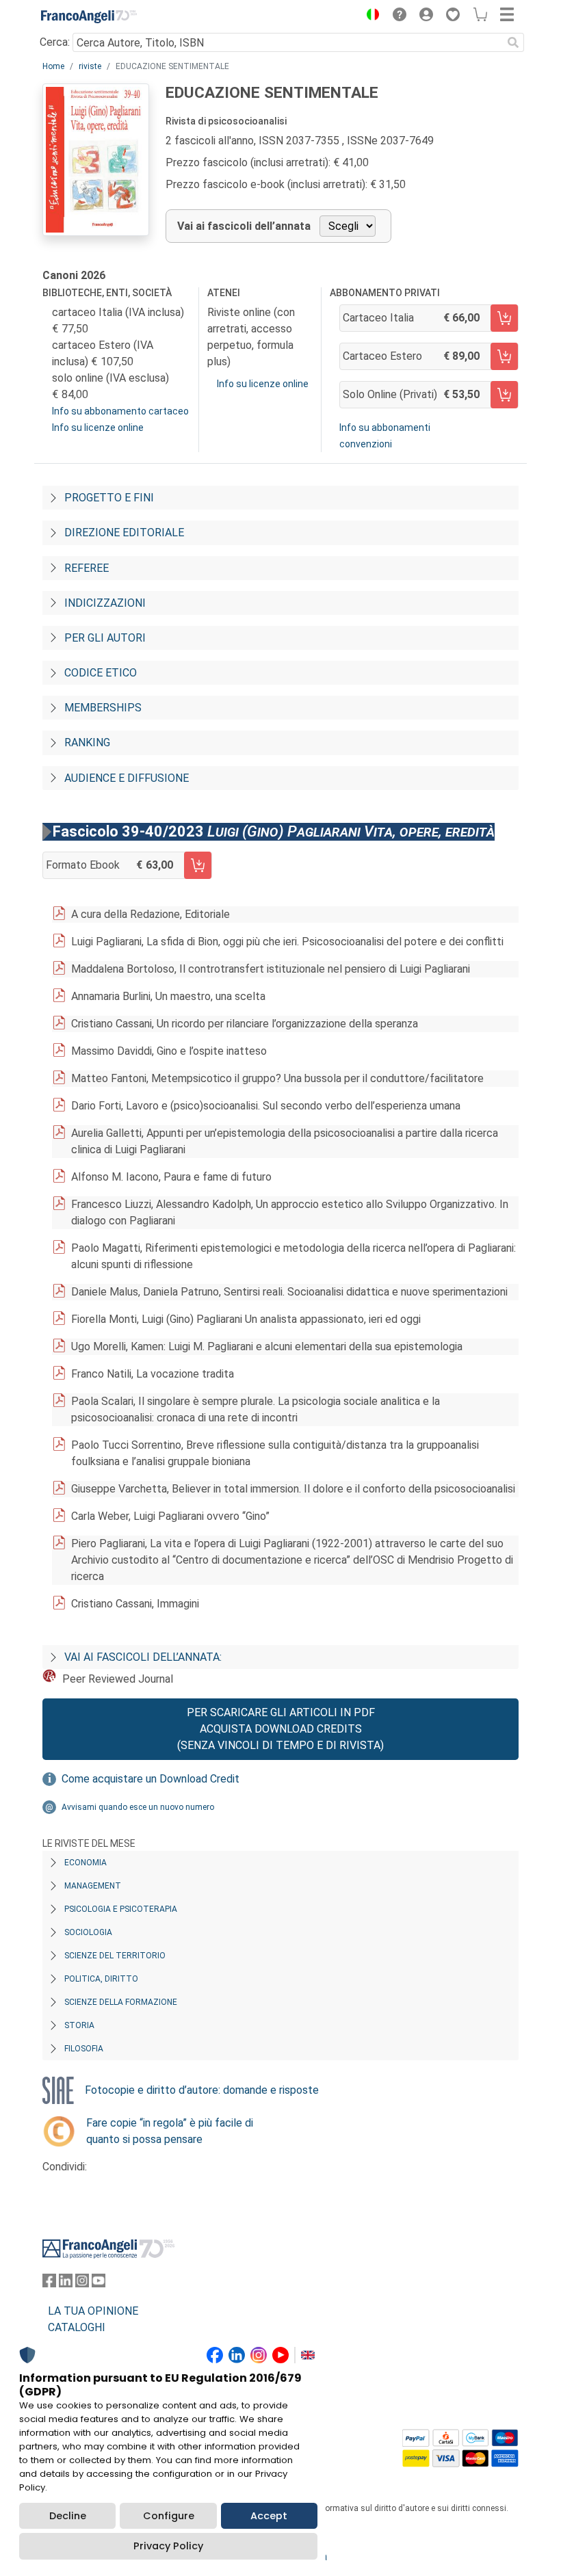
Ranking (87, 742)
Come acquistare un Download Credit (151, 1779)
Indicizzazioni (105, 603)
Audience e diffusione (127, 778)
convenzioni (366, 444)
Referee (87, 568)
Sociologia (88, 1932)
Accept (269, 2516)
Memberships (103, 708)
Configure (169, 2516)
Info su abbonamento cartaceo (120, 411)
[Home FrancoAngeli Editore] (89, 16)
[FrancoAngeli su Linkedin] (66, 2284)
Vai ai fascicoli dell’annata (244, 226)
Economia (86, 1863)
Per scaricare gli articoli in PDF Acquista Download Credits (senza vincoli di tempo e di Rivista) (280, 1729)
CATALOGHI (77, 2327)
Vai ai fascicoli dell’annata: (143, 1657)
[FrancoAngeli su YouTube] (99, 2284)
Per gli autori (105, 638)
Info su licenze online (98, 428)
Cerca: (55, 42)
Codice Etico (101, 673)
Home (53, 66)
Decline (68, 2516)
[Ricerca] (513, 42)
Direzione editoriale (124, 533)
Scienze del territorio (115, 1956)
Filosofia (84, 2049)
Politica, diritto (101, 1979)
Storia (79, 2025)
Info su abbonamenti (385, 428)
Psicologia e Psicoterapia (121, 1909)
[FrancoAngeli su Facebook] (49, 2284)
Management (93, 1886)
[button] (369, 16)
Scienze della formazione (121, 2002)
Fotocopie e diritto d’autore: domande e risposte (202, 2090)
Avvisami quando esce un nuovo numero (138, 1807)
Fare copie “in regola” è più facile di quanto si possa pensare (170, 2131)
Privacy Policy (168, 2546)
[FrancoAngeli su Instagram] (82, 2284)
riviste (90, 66)
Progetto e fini (109, 498)
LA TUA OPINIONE (93, 2311)
